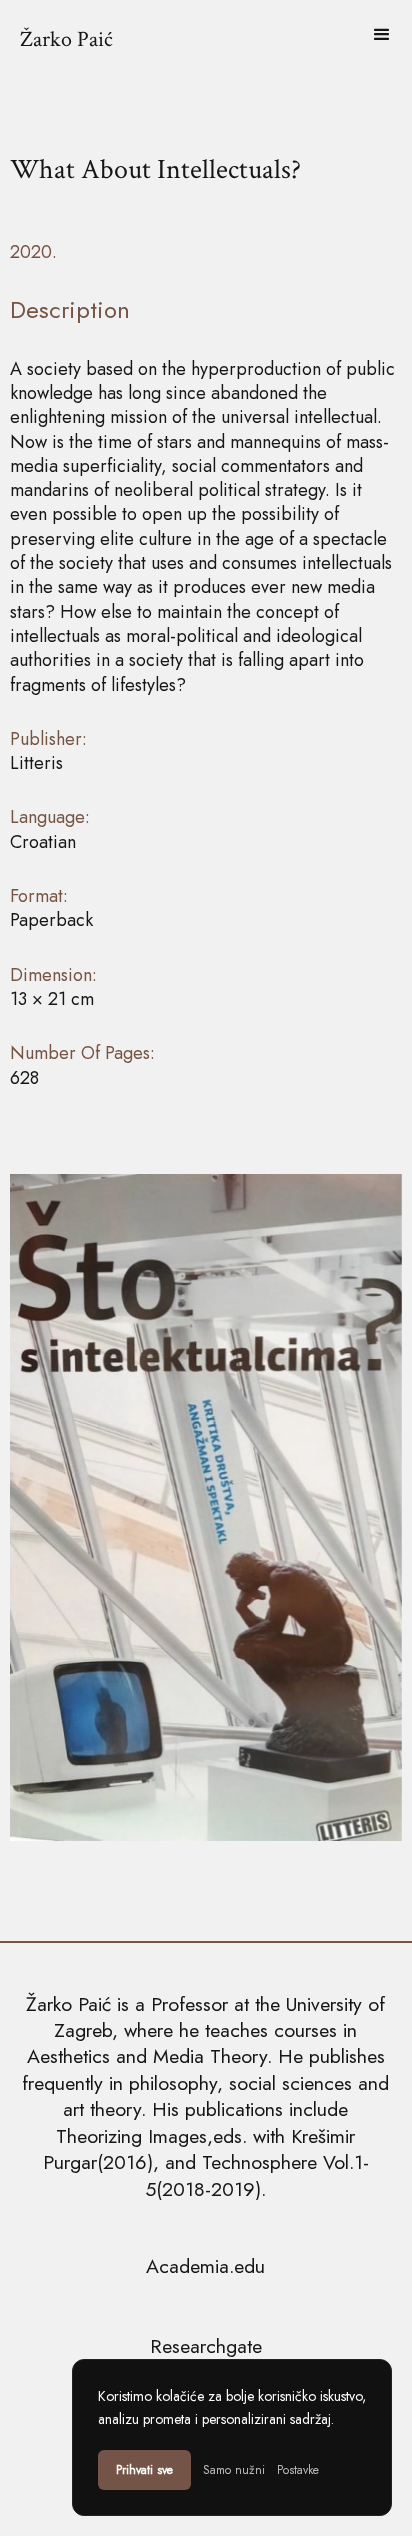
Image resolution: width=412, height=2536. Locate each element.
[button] (382, 35)
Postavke (298, 2470)
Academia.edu (206, 2266)
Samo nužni (234, 2470)
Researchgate (206, 2346)
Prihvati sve (144, 2470)
